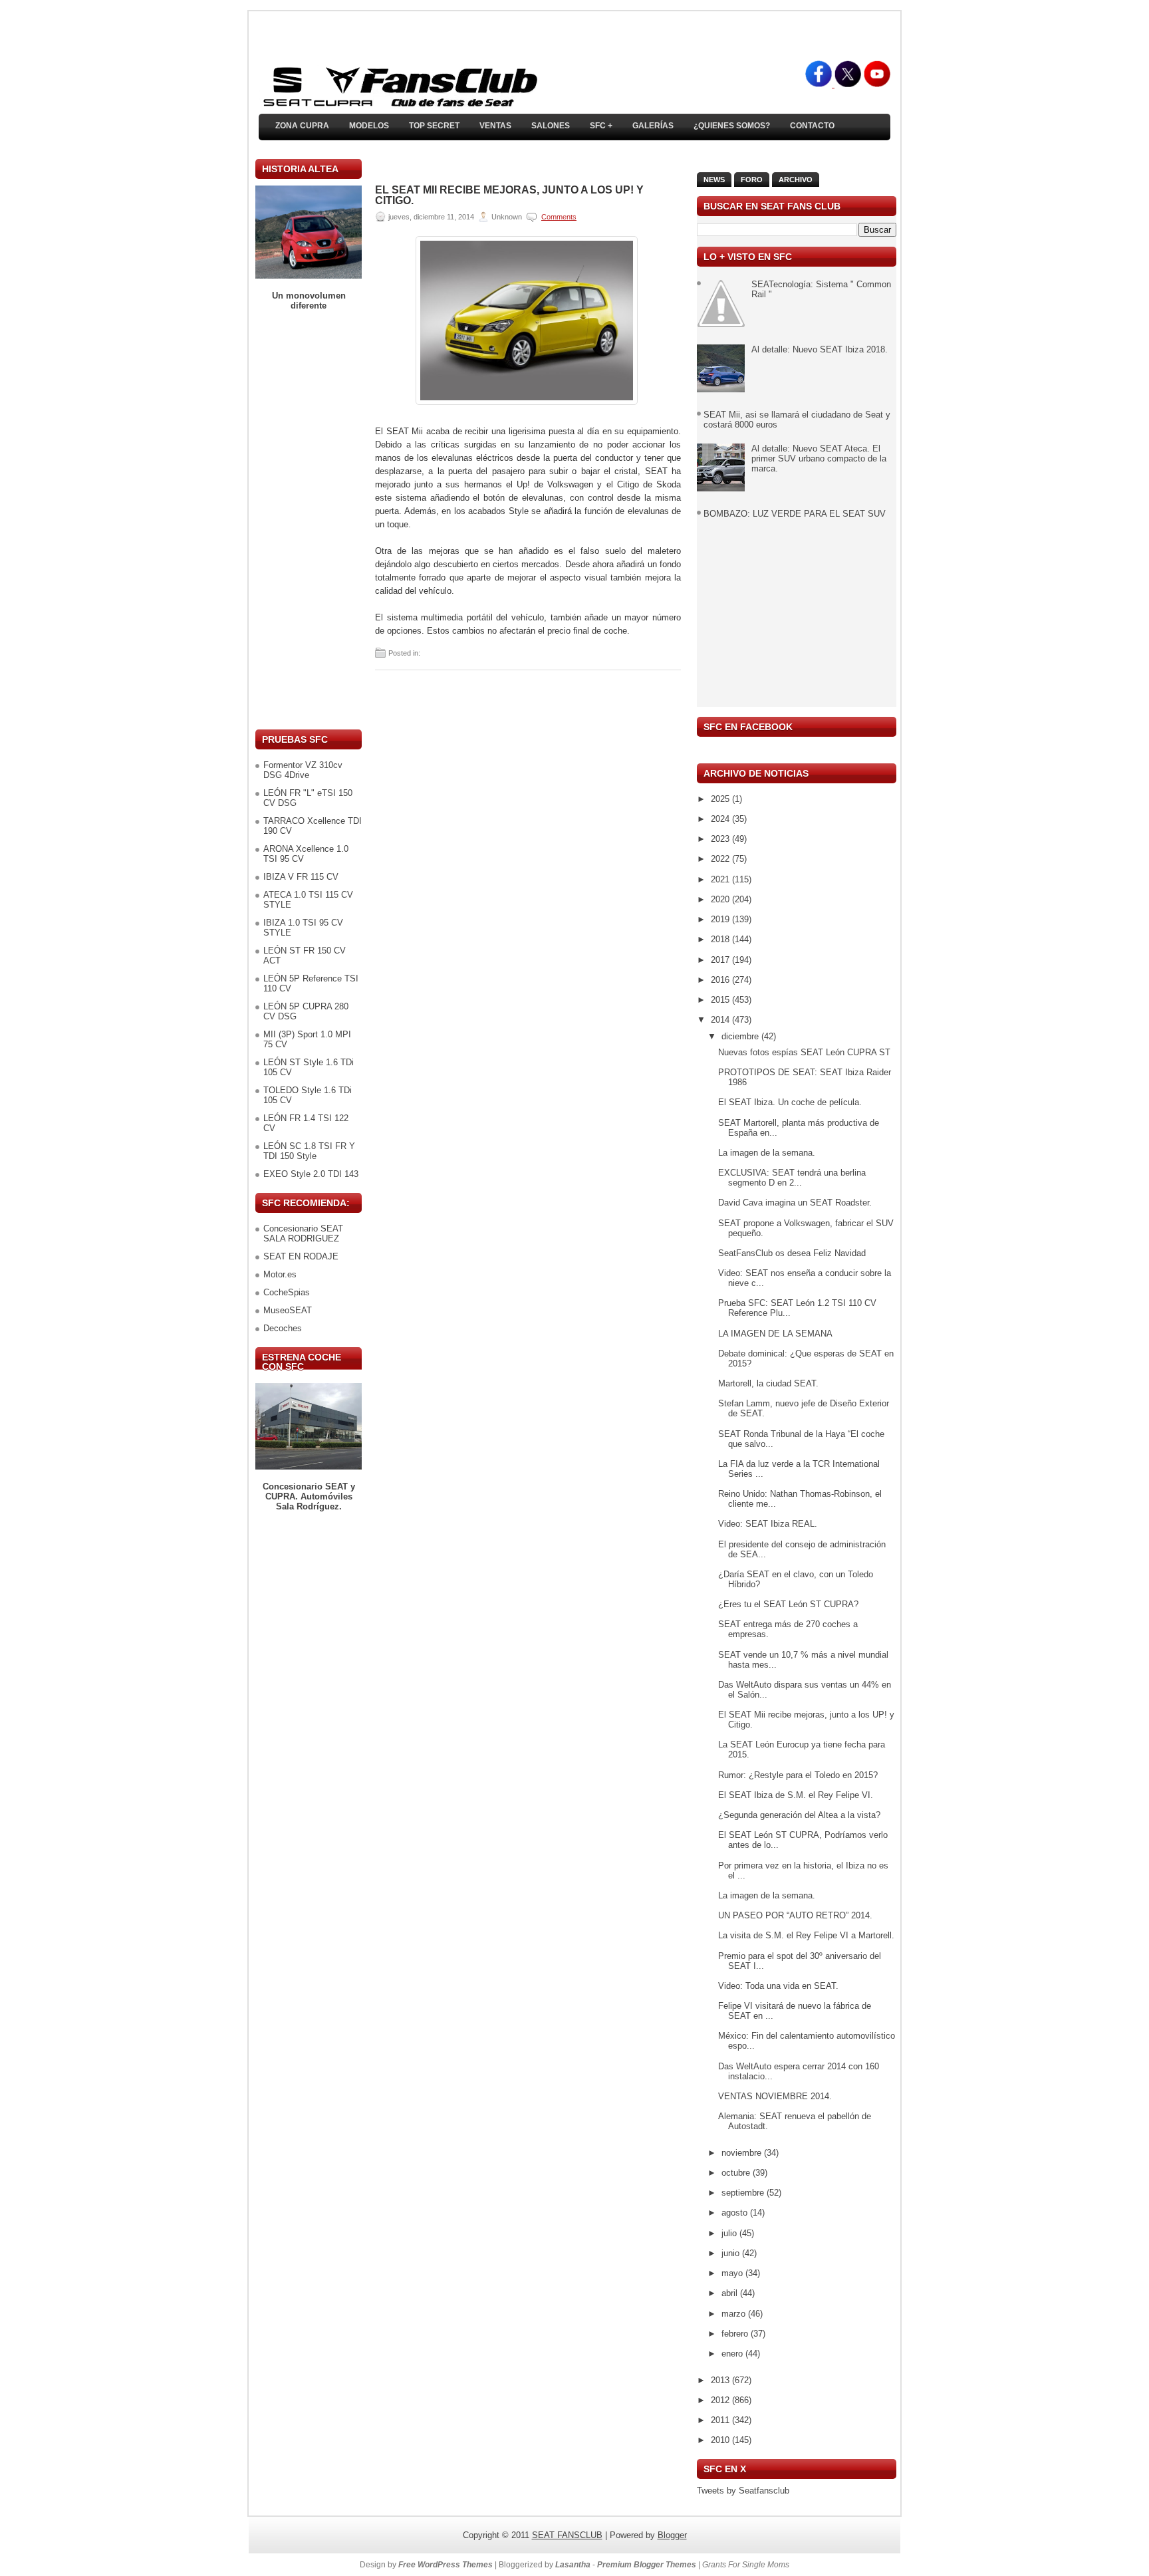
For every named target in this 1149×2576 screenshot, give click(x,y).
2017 (721, 960)
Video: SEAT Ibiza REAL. (768, 1524)
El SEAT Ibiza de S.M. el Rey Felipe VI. (796, 1795)
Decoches (283, 1328)
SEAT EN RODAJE (301, 1256)
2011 (721, 2420)
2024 (721, 819)
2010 (721, 2440)
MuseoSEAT (288, 1310)
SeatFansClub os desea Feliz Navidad (792, 1253)
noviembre (743, 2153)
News (714, 180)
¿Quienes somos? (732, 126)
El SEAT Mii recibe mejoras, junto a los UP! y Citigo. (509, 195)
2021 (721, 879)
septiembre (744, 2193)
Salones (551, 126)
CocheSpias (287, 1292)
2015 (721, 1000)
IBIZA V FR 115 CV (301, 877)
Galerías (653, 126)
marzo (735, 2314)
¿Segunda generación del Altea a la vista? (799, 1815)
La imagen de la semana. (767, 1153)
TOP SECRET (434, 126)
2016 (721, 980)
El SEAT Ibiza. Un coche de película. (790, 1102)
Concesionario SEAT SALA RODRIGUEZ (303, 1233)
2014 (721, 1020)
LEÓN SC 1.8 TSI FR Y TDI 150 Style (309, 1151)
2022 (721, 859)
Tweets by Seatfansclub (743, 2491)
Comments (559, 217)
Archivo (796, 180)
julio (730, 2233)
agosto (736, 2213)
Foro (752, 180)
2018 (721, 939)
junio (732, 2253)
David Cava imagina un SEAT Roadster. (795, 1203)
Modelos (369, 126)
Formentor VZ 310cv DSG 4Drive (303, 770)
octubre (737, 2173)
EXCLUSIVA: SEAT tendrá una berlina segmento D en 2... (792, 1178)
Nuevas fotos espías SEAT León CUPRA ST (804, 1052)
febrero (736, 2334)
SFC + (601, 126)
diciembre (741, 1036)
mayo (733, 2273)
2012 (721, 2400)
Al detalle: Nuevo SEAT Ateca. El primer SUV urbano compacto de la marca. (819, 458)
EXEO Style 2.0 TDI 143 (311, 1174)
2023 (721, 839)
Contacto (812, 126)
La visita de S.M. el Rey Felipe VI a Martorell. (806, 1935)
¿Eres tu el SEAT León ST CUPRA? (788, 1604)
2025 (721, 799)
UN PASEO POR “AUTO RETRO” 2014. (795, 1915)
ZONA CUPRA (302, 126)
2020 (721, 899)
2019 (721, 919)
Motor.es (280, 1274)
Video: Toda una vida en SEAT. (778, 1986)
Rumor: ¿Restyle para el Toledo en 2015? (798, 1775)
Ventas (495, 126)
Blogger (672, 2535)
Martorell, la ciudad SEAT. (768, 1383)
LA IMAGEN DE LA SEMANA (775, 1334)
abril (731, 2293)
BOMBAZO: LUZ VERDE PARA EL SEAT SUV (795, 514)
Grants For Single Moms (746, 2565)
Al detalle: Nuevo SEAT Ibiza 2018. (820, 349)
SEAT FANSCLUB (567, 2535)
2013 (721, 2380)
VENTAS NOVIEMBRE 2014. (775, 2096)
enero (733, 2354)
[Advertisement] (309, 520)
